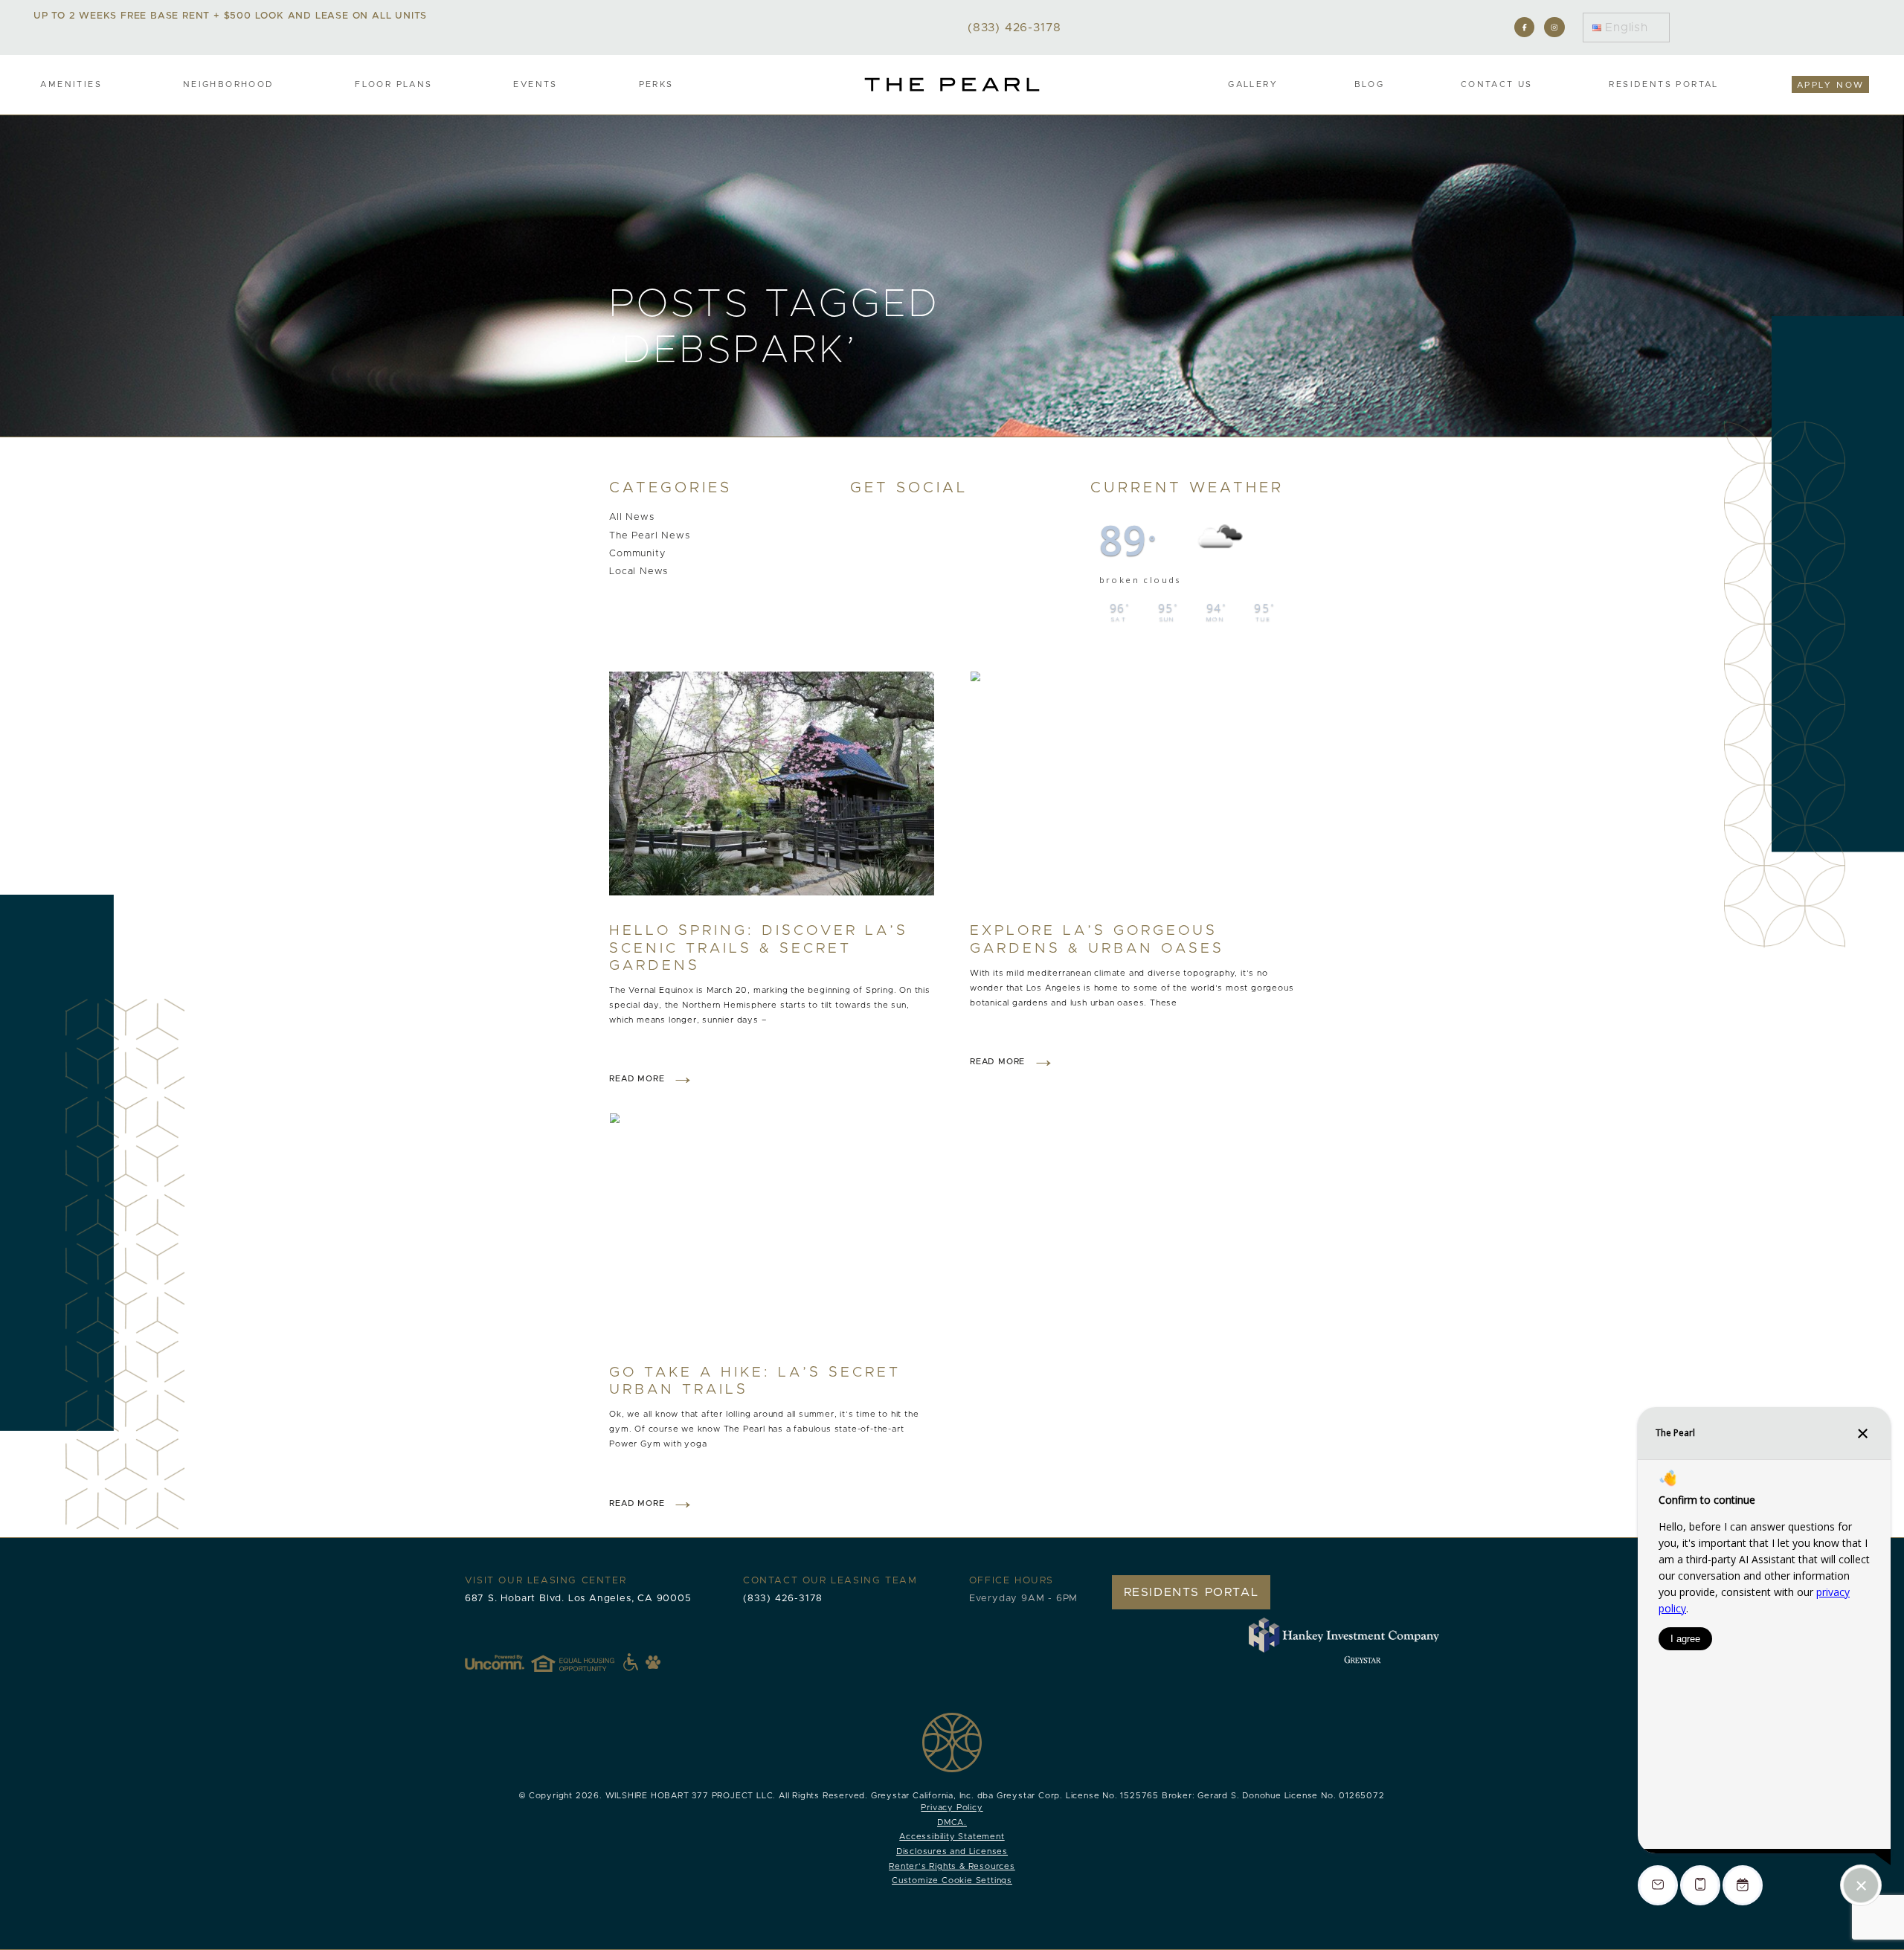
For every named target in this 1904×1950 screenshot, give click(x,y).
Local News (639, 572)
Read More (637, 1079)
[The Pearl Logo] (952, 84)
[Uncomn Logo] (495, 1662)
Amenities (71, 84)
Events (535, 84)
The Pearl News (649, 536)
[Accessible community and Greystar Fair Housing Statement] (631, 1662)
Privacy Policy (952, 1808)
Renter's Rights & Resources (952, 1866)
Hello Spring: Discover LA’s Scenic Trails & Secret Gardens (759, 948)
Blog (1370, 84)
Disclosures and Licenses (952, 1851)
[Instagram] (1554, 27)
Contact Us (1497, 84)
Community (637, 554)
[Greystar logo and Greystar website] (1363, 1659)
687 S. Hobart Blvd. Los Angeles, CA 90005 (578, 1599)
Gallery (1253, 84)
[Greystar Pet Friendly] (653, 1662)
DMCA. (952, 1822)
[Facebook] (1524, 27)
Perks (656, 84)
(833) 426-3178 (783, 1599)
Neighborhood (229, 84)
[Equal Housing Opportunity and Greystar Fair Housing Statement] (585, 1662)
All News (631, 518)
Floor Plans (393, 84)
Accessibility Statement (952, 1837)
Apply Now (1831, 85)
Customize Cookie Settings (952, 1880)
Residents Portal (1663, 84)
